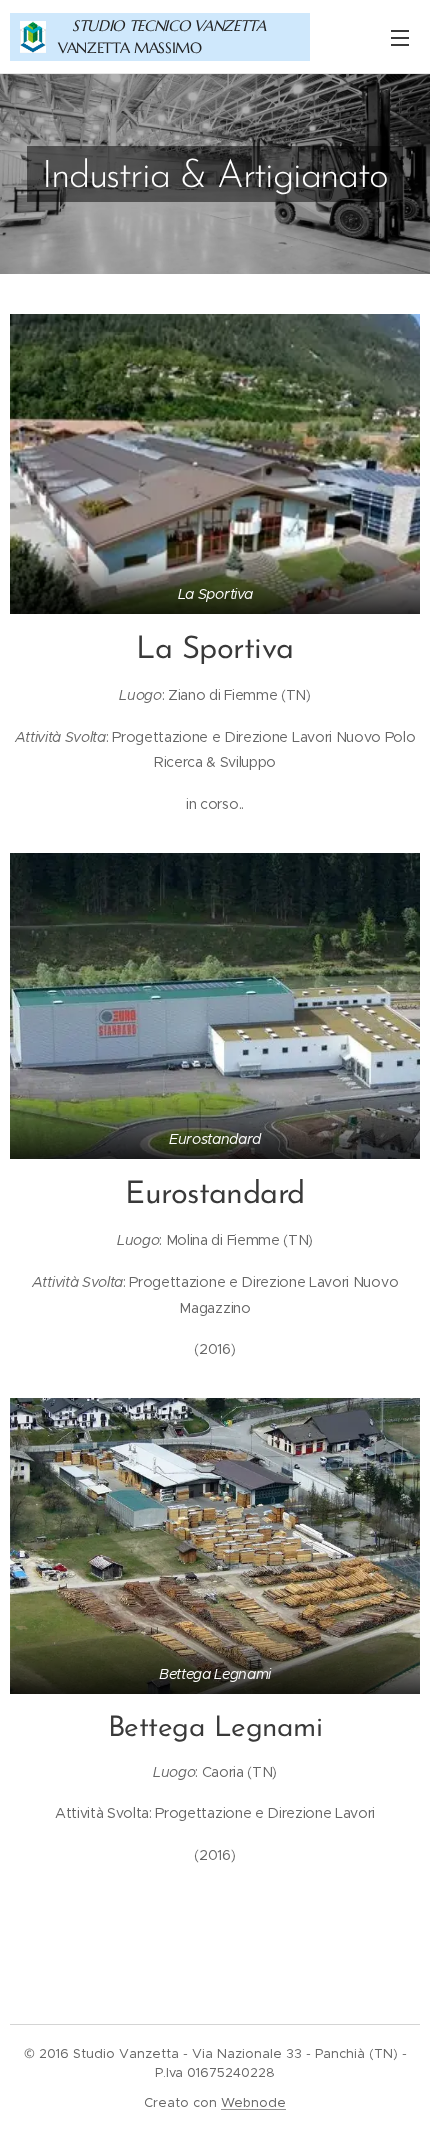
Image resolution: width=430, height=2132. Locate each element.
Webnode (253, 2102)
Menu (400, 37)
